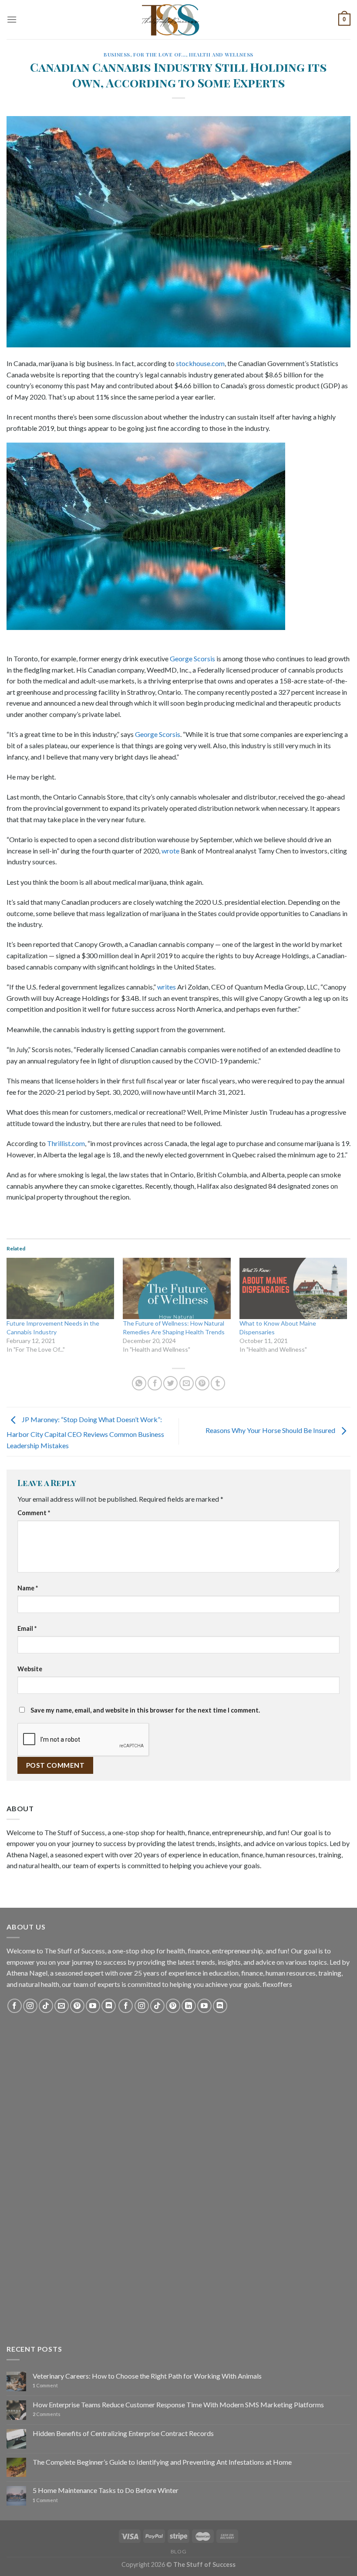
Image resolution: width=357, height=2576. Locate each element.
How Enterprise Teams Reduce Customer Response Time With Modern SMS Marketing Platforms (178, 2404)
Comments (47, 2414)
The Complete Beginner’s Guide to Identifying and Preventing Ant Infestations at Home (162, 2462)
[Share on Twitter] (170, 1383)
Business (117, 55)
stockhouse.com (200, 363)
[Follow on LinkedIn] (189, 2006)
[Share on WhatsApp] (139, 1383)
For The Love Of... (160, 55)
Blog (178, 2551)
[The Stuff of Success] (178, 20)
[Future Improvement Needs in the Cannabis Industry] (60, 1288)
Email (27, 1628)
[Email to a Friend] (187, 1383)
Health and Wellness (221, 55)
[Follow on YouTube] (93, 2006)
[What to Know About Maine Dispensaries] (293, 1288)
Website (30, 1669)
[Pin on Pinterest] (202, 1383)
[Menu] (12, 19)
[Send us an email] (62, 2006)
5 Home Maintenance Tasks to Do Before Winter (106, 2490)
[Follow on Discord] (109, 2006)
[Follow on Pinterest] (77, 2006)
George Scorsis (192, 658)
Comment (34, 1513)
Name (28, 1588)
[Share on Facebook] (155, 1383)
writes (167, 987)
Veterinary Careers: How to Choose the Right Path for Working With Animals (147, 2376)
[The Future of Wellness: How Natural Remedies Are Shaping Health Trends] (177, 1288)
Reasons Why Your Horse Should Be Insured (271, 1431)
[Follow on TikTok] (46, 2006)
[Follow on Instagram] (30, 2006)
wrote (170, 851)
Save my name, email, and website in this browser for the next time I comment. (145, 1710)
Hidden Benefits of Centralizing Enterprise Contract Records (123, 2433)
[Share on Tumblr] (218, 1383)
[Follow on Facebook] (15, 2006)
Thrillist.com (66, 1143)
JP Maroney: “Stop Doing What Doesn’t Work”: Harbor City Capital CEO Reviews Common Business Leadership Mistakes (85, 1432)
